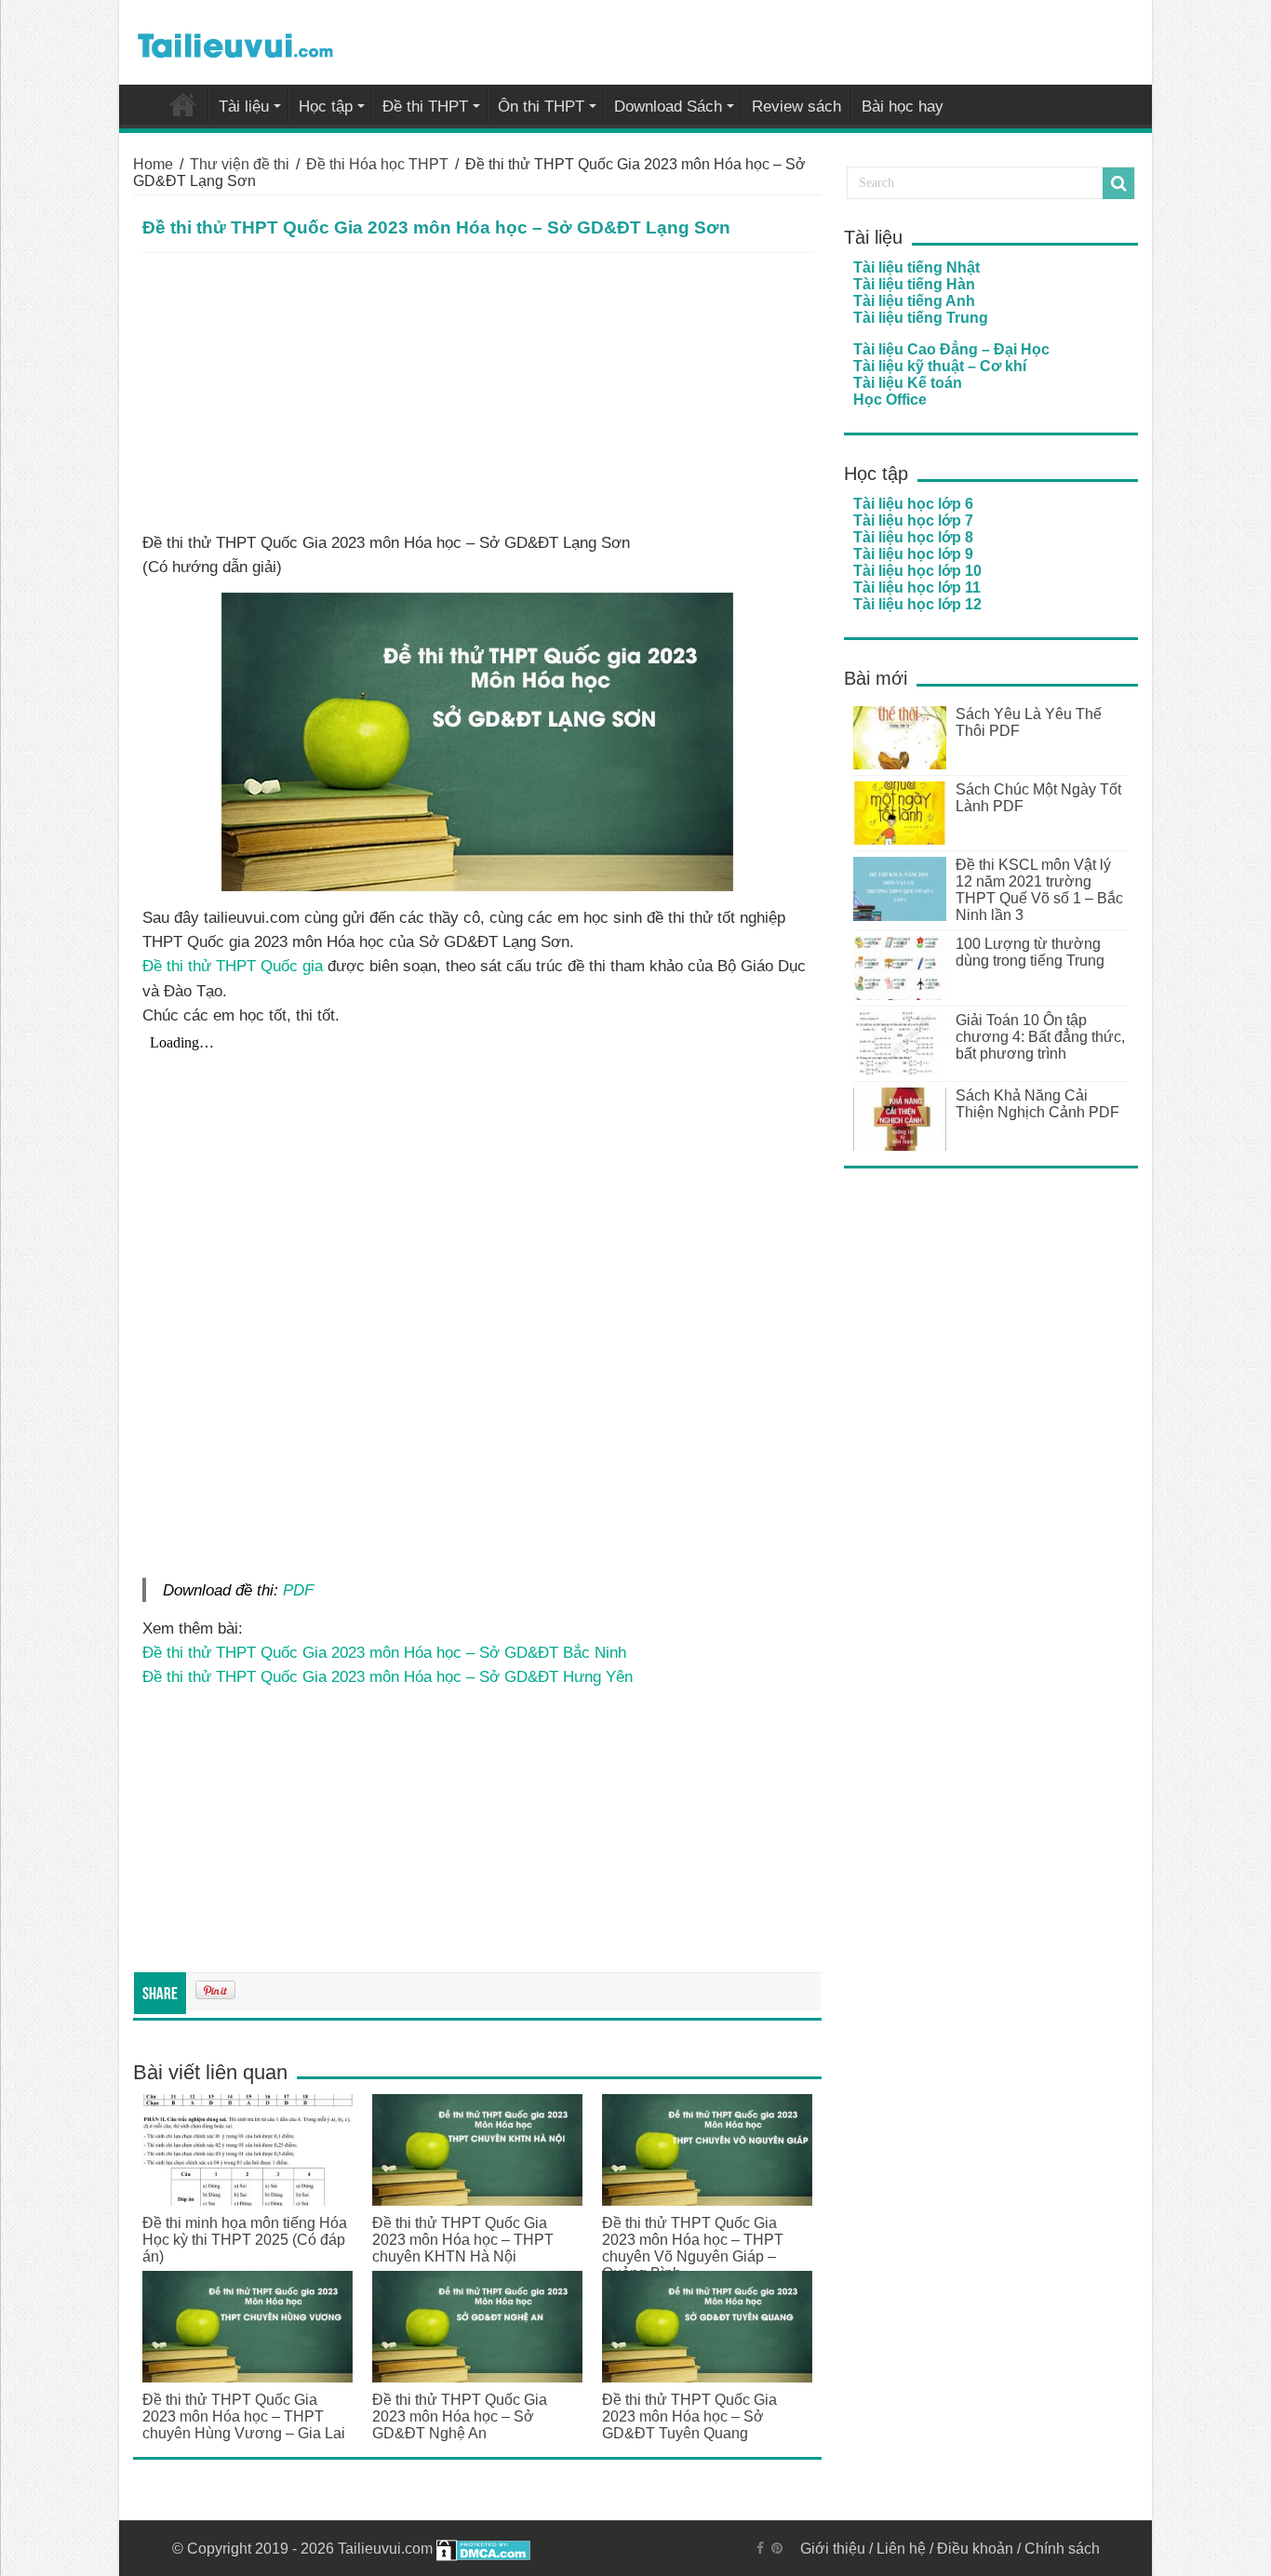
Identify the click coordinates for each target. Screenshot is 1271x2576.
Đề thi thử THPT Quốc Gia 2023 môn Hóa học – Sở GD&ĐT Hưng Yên (388, 1676)
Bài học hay (903, 107)
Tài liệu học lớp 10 (917, 571)
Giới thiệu (833, 2549)
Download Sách (668, 107)
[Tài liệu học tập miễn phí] (235, 42)
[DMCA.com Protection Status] (483, 2549)
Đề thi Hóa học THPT (377, 164)
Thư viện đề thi (240, 164)
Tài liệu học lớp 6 (913, 504)
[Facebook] (760, 2548)
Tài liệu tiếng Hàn (914, 284)
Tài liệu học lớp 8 (913, 537)
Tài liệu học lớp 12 (917, 604)
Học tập (326, 107)
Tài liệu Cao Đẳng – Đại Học (951, 349)
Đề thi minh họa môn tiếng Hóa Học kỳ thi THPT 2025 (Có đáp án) (245, 2240)
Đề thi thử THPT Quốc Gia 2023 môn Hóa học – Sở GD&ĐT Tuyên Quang (689, 2416)
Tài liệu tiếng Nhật (916, 267)
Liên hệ (901, 2549)
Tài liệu (244, 107)
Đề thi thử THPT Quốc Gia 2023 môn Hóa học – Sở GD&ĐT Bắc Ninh (384, 1652)
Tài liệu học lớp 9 (913, 554)
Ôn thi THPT (541, 107)
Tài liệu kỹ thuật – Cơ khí (940, 366)
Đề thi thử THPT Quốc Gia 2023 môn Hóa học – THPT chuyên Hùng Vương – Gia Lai (244, 2416)
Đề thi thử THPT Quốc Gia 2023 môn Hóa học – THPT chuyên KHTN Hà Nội (463, 2240)
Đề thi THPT (425, 107)
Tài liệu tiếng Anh (914, 301)
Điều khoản (975, 2549)
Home (153, 164)
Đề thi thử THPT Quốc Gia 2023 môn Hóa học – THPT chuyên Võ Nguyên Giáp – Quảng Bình (693, 2248)
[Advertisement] (477, 393)
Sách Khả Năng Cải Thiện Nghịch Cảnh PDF (1037, 1104)
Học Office (890, 400)
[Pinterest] (777, 2548)
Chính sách (1062, 2549)
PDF (298, 1590)
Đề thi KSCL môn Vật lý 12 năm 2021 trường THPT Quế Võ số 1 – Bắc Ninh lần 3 (1039, 890)
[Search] (1118, 183)
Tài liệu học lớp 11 (917, 587)
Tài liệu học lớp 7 (913, 521)
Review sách (796, 107)
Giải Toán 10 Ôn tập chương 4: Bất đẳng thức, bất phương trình (1040, 1037)
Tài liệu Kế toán (908, 383)
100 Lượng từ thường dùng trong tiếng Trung (1030, 952)
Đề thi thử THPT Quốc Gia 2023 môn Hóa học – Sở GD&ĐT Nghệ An (460, 2416)
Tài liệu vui (183, 104)
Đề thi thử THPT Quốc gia (233, 966)
